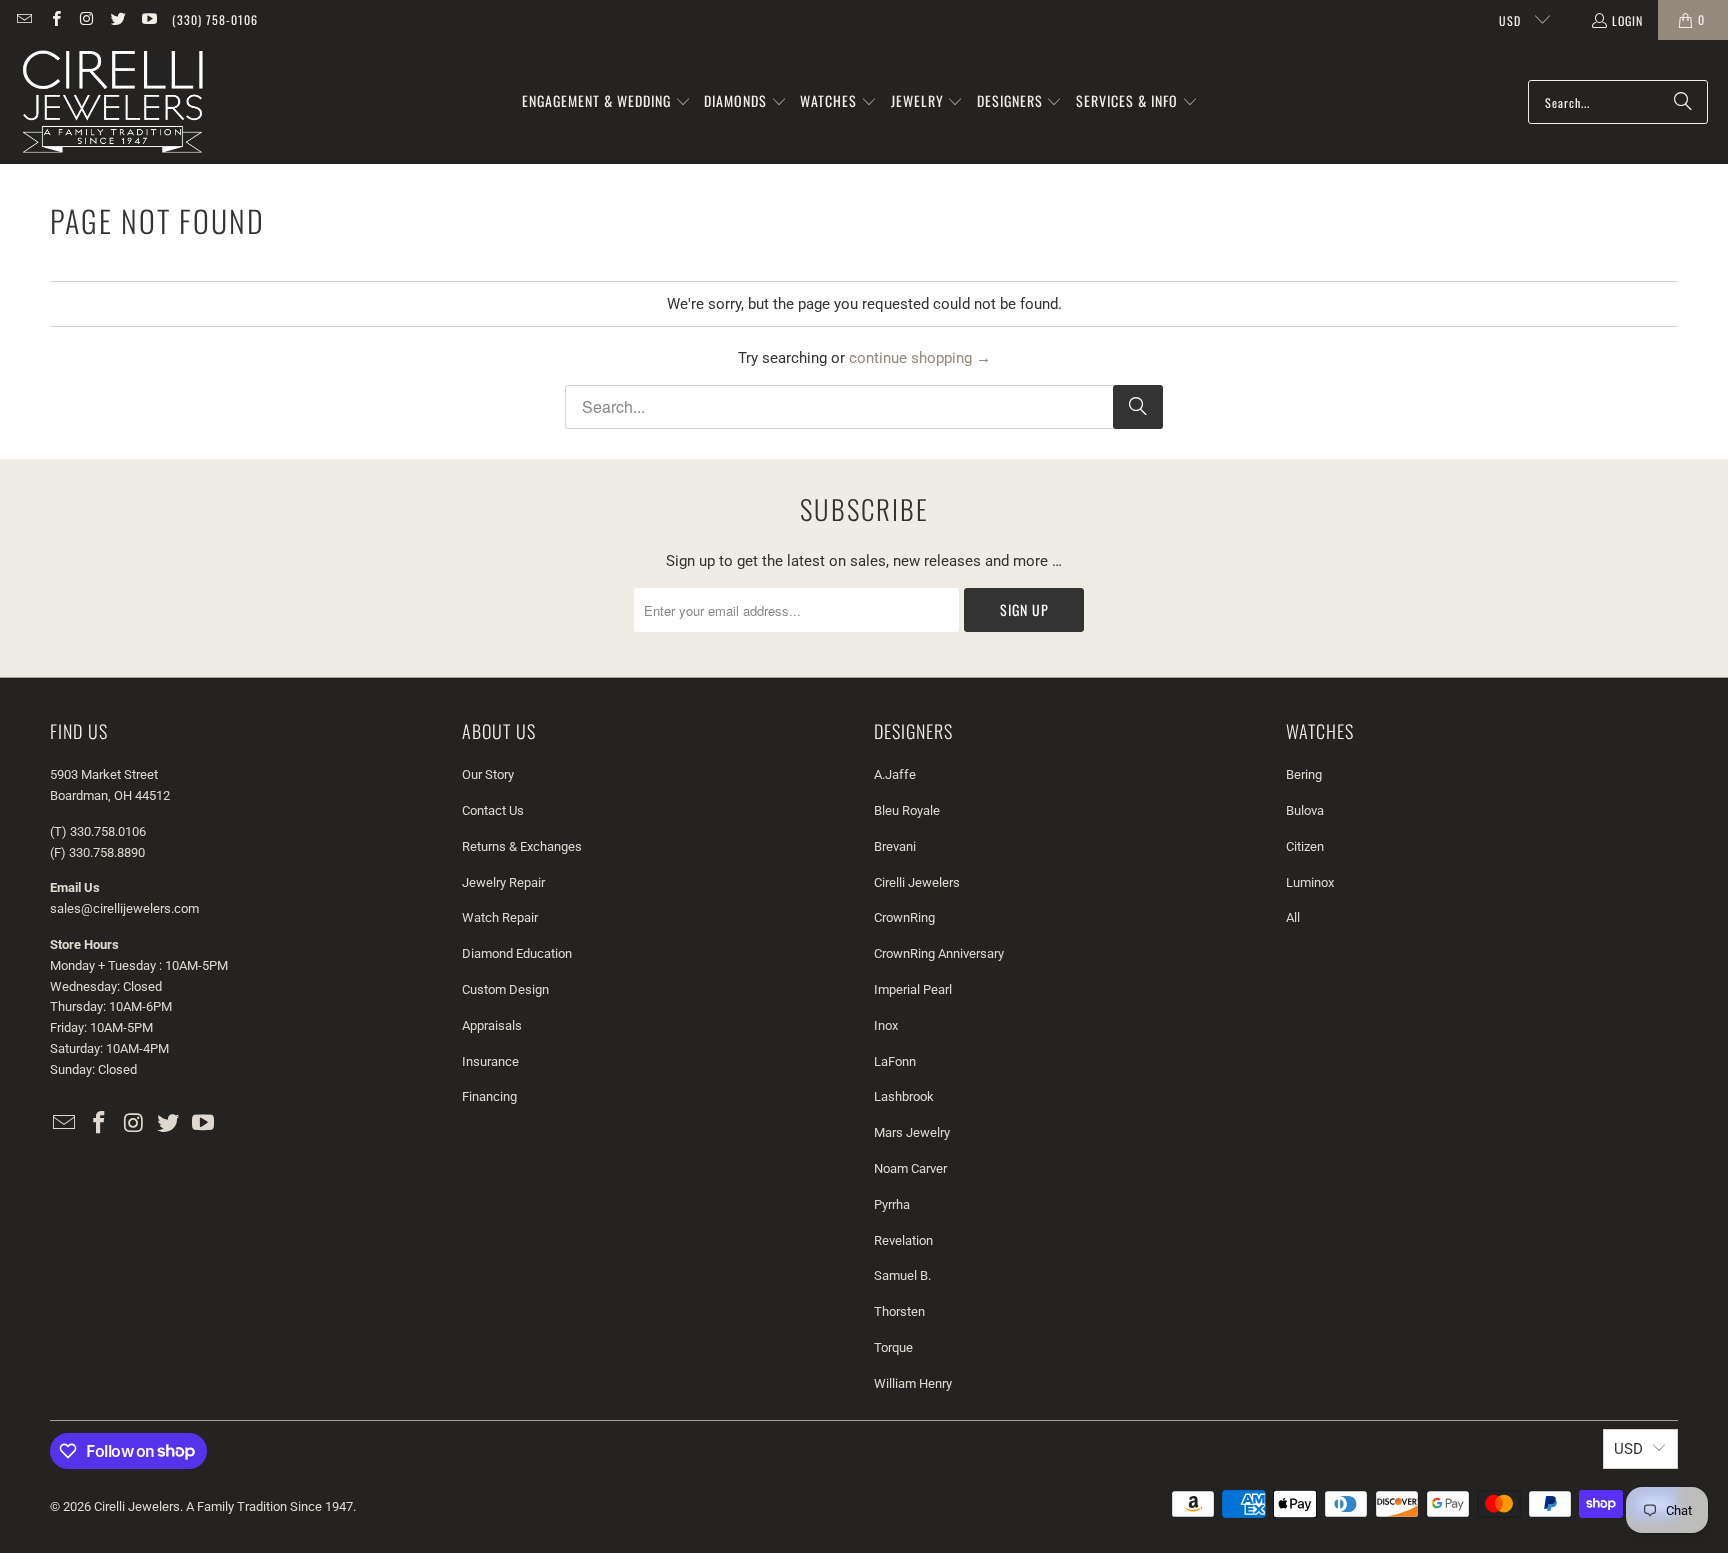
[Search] (1683, 102)
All (1293, 917)
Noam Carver (910, 1168)
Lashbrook (904, 1096)
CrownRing (904, 917)
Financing (489, 1096)
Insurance (490, 1061)
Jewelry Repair (503, 882)
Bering (1304, 774)
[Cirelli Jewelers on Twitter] (117, 19)
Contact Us (493, 810)
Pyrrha (892, 1204)
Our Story (488, 774)
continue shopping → (920, 358)
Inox (886, 1025)
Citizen (1305, 846)
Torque (893, 1347)
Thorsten (899, 1311)
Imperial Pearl (913, 989)
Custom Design (505, 989)
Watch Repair (500, 917)
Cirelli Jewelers (917, 882)
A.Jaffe (895, 774)
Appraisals (492, 1025)
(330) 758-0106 (215, 19)
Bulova (1305, 810)
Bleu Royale (907, 810)
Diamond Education (517, 953)
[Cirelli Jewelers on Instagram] (86, 19)
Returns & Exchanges (522, 846)
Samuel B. (902, 1275)
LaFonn (895, 1061)
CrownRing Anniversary (939, 953)
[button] (606, 102)
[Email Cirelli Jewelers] (23, 19)
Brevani (895, 846)
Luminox (1310, 882)
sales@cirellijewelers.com (124, 908)
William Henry (913, 1383)
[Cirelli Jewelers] (112, 102)
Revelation (903, 1240)
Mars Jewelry (912, 1132)
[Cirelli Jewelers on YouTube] (148, 19)
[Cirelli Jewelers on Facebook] (54, 19)
